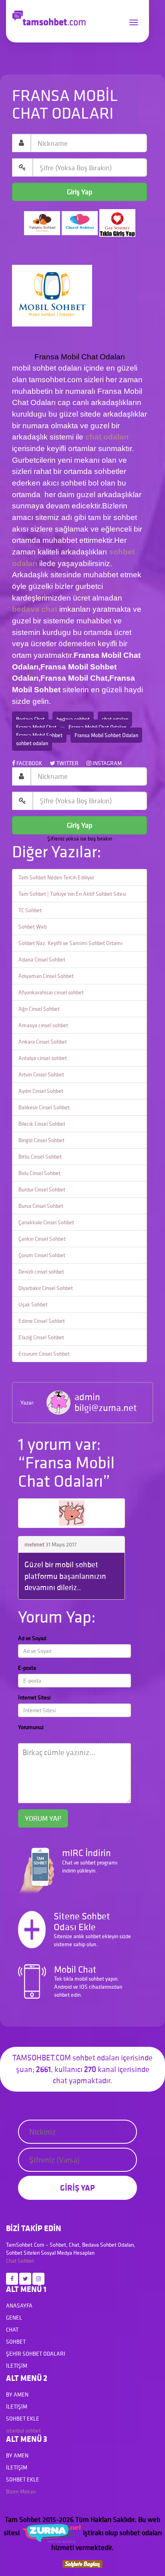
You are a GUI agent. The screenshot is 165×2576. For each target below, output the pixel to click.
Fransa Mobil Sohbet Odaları (106, 735)
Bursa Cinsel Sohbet (41, 1206)
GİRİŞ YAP (77, 2188)
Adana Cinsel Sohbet (42, 959)
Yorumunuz (31, 1727)
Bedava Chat (30, 719)
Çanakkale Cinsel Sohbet (46, 1222)
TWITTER (67, 763)
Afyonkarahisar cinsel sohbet (51, 992)
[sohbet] (51, 2533)
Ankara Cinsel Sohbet (43, 1042)
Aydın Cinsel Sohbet (41, 1091)
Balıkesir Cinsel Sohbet (44, 1107)
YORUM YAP (43, 1818)
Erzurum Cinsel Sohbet (44, 1354)
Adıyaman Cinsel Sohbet (46, 976)
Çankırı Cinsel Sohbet (42, 1239)
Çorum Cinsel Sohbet (42, 1255)
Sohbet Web (33, 927)
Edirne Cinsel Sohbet (42, 1321)
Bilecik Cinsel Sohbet (42, 1124)
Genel (14, 2318)
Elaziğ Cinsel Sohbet (41, 1337)
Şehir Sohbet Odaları (36, 2354)
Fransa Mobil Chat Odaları (97, 727)
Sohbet (26, 2261)
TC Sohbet (30, 910)
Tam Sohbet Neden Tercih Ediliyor (56, 877)
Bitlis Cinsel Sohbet (40, 1157)
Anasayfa (19, 2306)
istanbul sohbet (23, 2431)
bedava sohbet (73, 719)
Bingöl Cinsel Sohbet (41, 1140)
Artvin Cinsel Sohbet (41, 1074)
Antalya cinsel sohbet (43, 1058)
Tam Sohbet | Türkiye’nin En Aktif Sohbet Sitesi (72, 894)
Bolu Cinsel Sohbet (39, 1173)
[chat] (82, 2563)
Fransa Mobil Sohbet (39, 735)
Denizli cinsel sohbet (41, 1272)
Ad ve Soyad (32, 1638)
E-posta (27, 1668)
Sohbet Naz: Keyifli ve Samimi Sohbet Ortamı (70, 943)
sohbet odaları (32, 743)
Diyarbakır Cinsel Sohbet (46, 1288)
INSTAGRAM (107, 763)
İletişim (17, 2366)
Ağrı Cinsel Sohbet (39, 1009)
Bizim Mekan (21, 2491)
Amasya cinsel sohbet (43, 1025)
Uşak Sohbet (33, 1304)
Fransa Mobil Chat (36, 727)
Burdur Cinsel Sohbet (42, 1189)
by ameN (17, 2395)
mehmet (34, 1544)
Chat (11, 2261)
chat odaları (106, 437)
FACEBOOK (29, 763)
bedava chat (35, 609)
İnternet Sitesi (34, 1697)
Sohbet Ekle (23, 2419)
